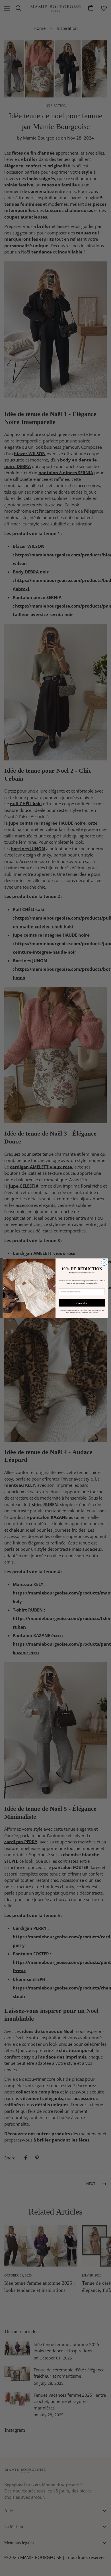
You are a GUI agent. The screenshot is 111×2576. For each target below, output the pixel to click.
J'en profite (82, 1302)
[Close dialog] (104, 1262)
